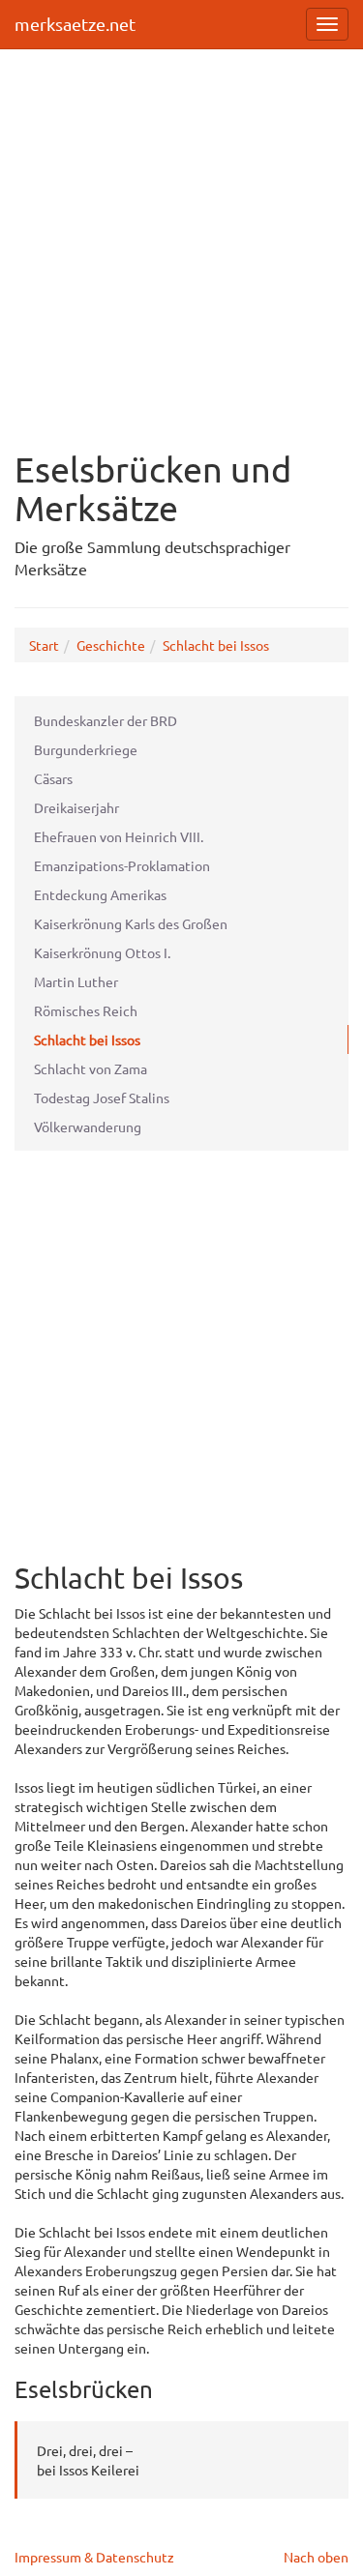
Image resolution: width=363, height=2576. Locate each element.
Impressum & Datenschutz (94, 2557)
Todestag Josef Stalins (102, 1098)
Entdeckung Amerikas (100, 894)
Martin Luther (76, 981)
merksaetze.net (75, 24)
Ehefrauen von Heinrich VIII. (119, 836)
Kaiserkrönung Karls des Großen (131, 923)
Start (44, 645)
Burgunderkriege (86, 749)
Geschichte (111, 645)
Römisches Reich (86, 1010)
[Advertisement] (181, 239)
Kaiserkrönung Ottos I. (102, 952)
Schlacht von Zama (91, 1068)
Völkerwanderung (88, 1127)
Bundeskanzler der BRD (106, 720)
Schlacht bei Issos (216, 645)
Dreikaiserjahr (76, 807)
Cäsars (53, 778)
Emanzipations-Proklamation (122, 865)
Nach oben (316, 2557)
